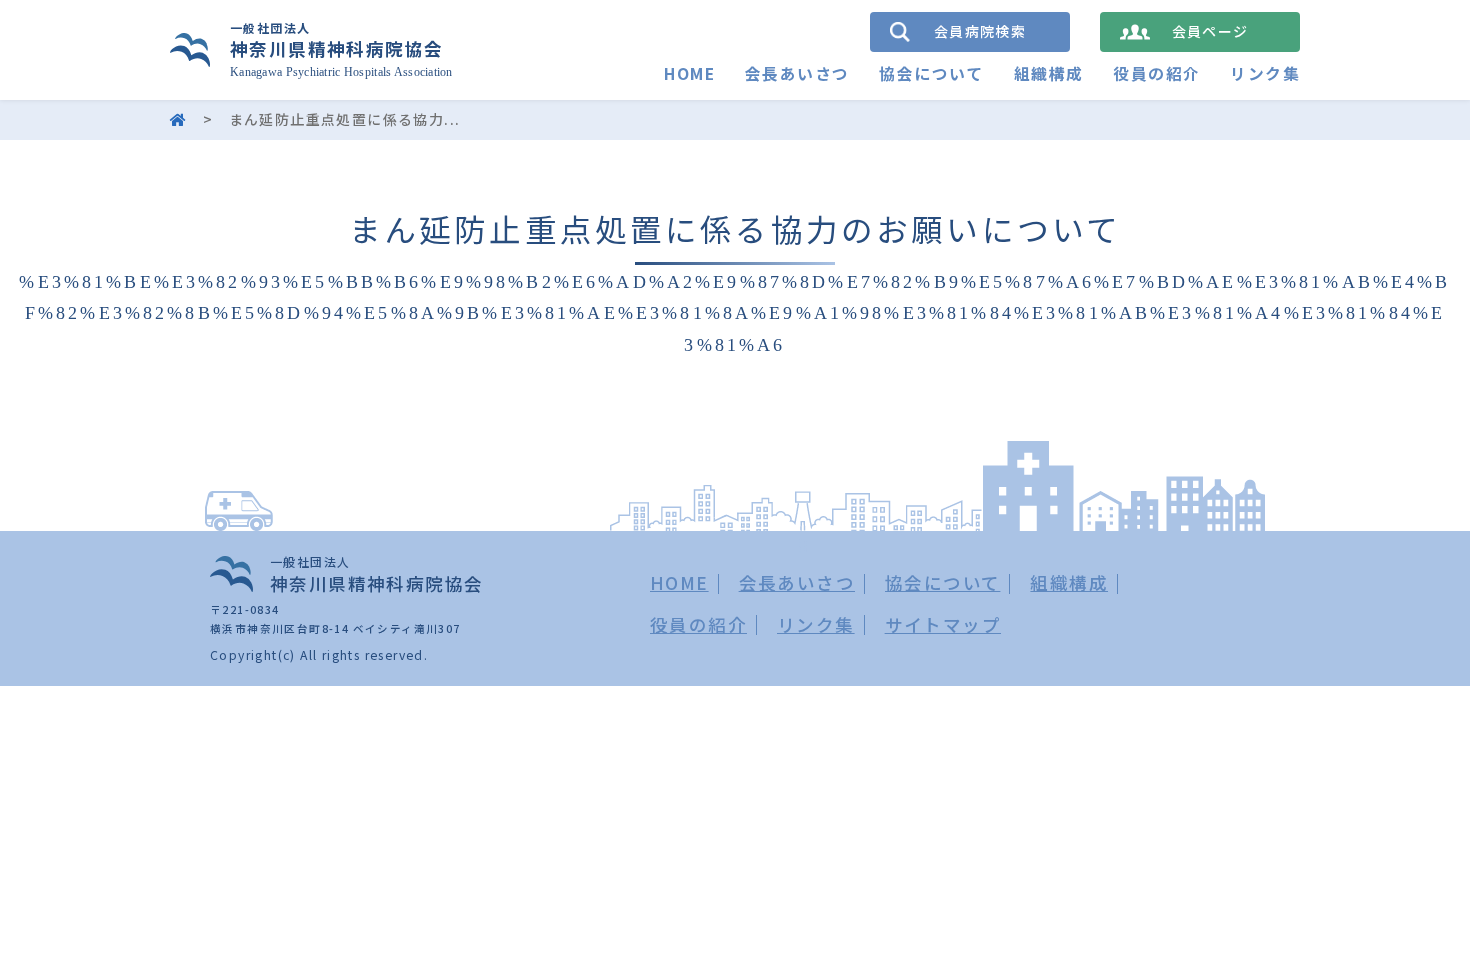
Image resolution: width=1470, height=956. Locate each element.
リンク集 (1265, 73)
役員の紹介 (1156, 73)
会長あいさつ (797, 73)
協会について (931, 73)
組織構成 (1049, 73)
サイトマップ (943, 624)
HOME (689, 73)
